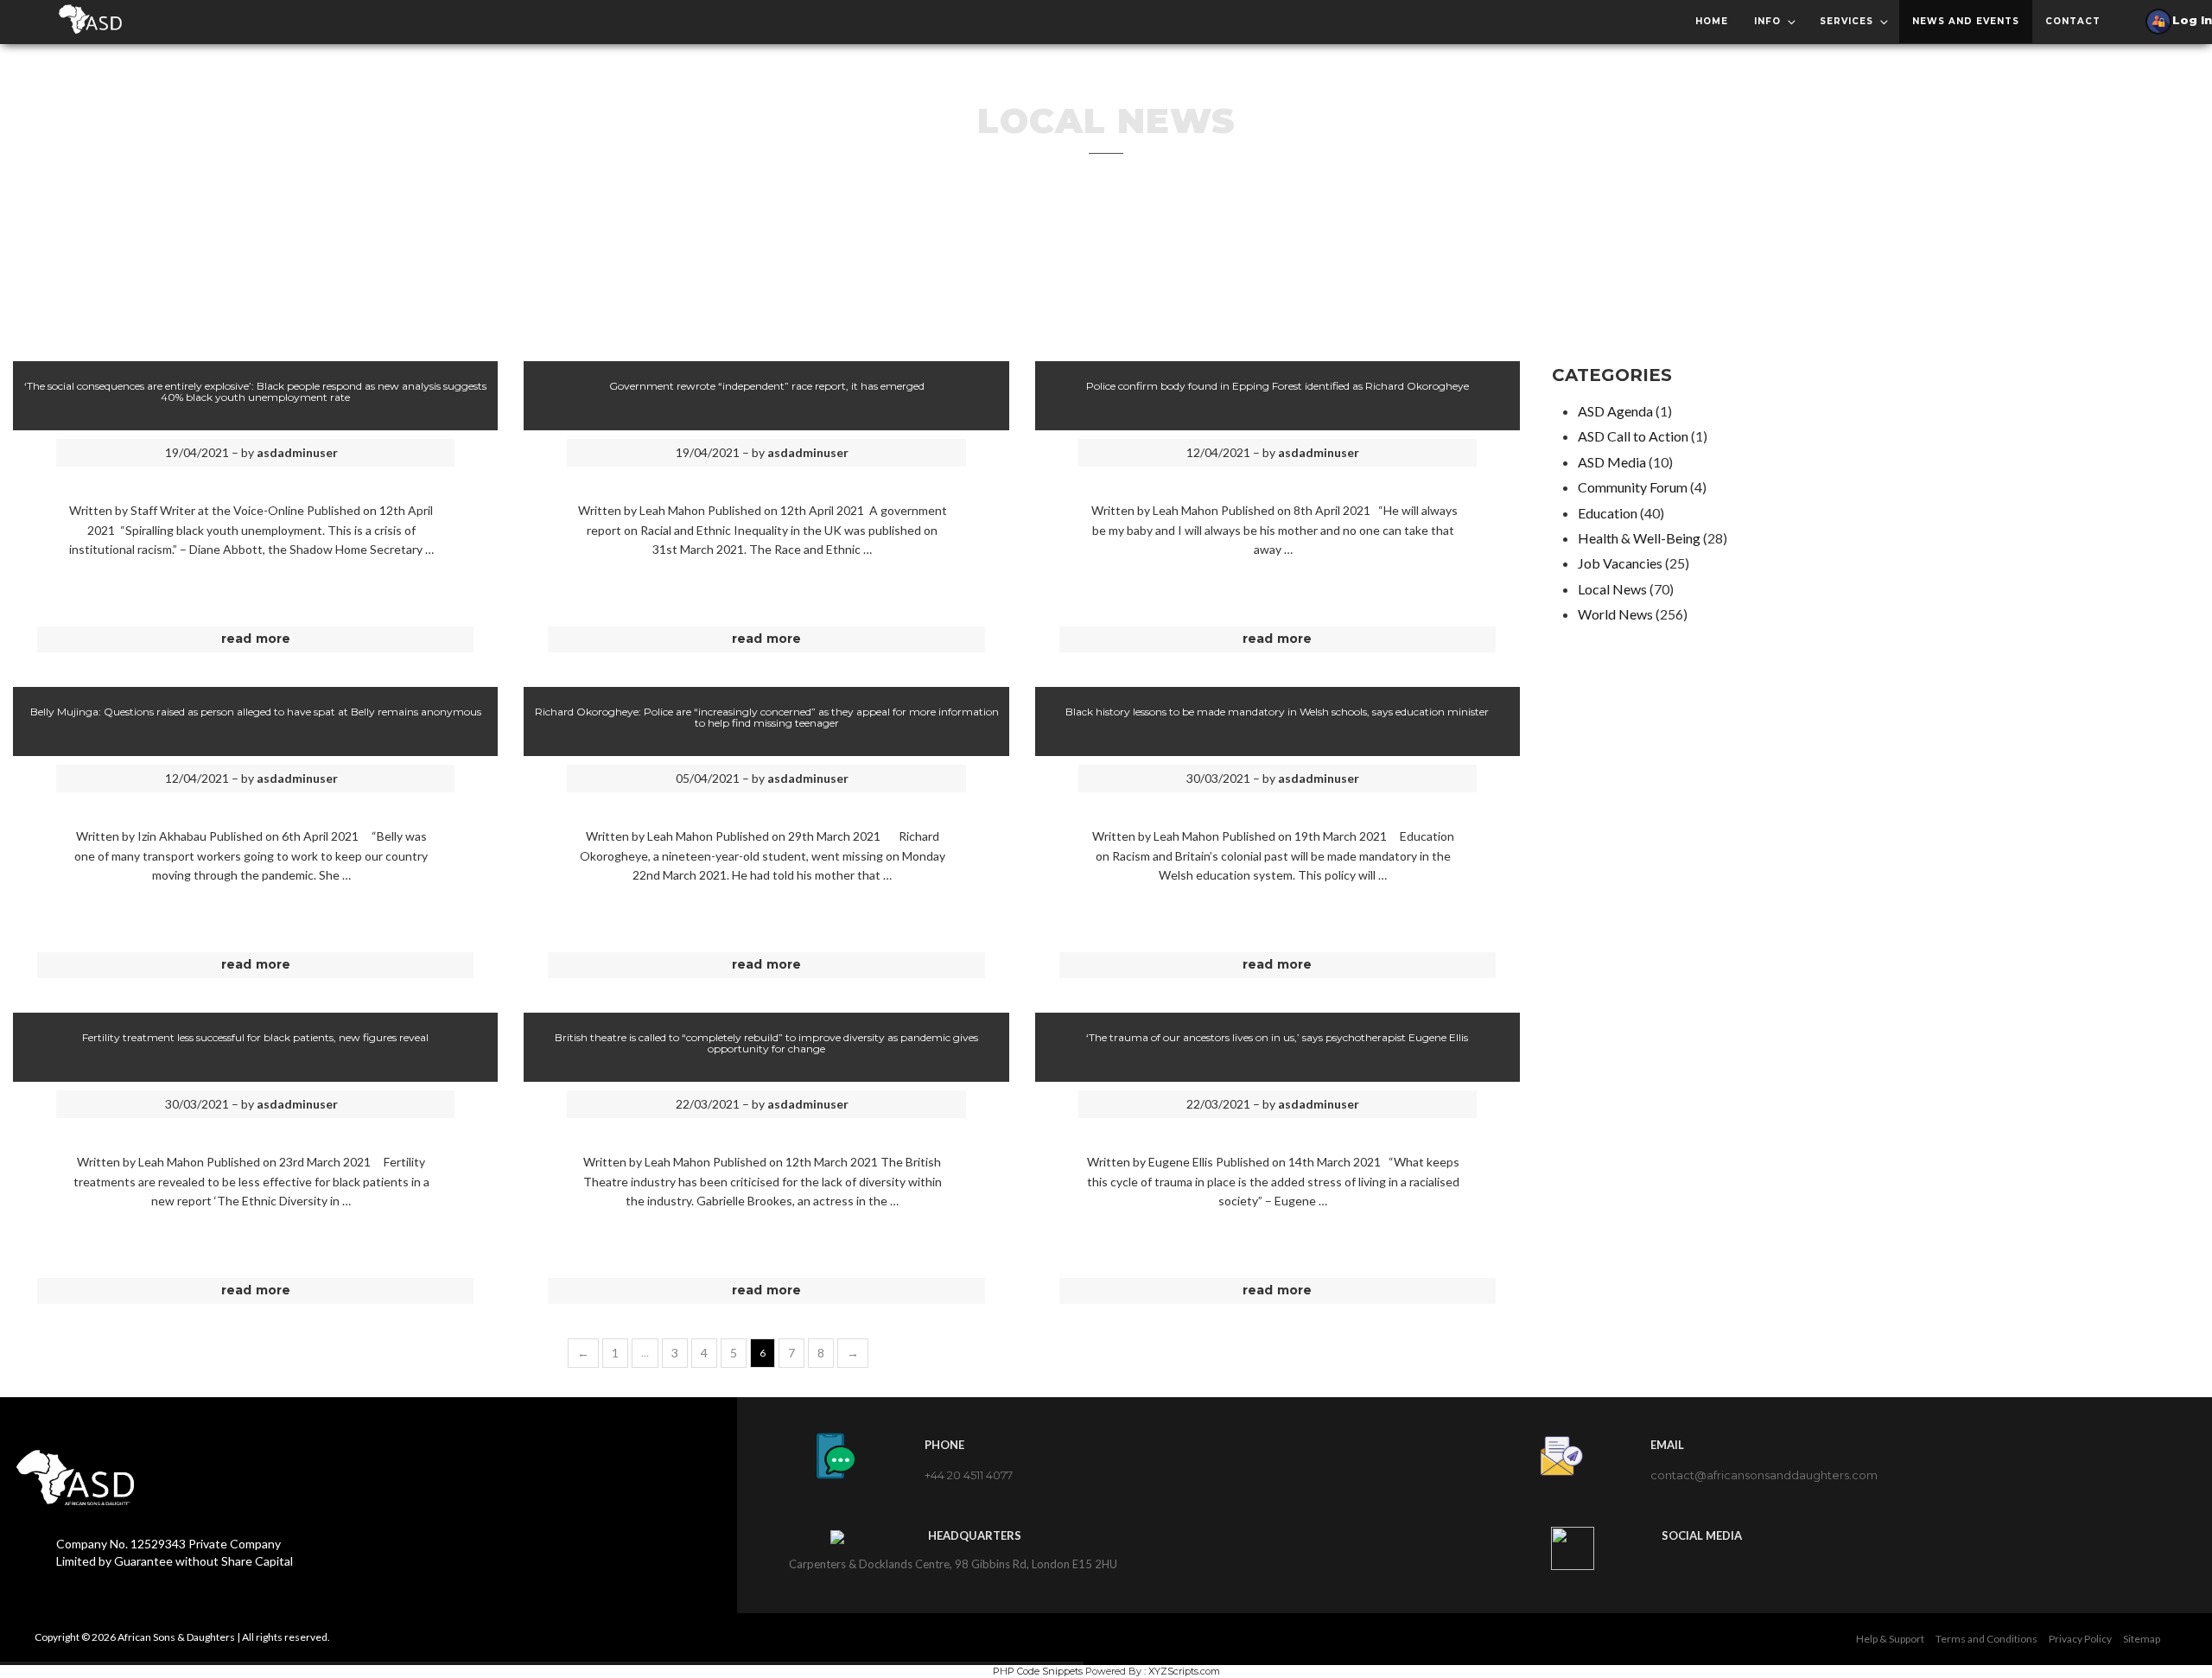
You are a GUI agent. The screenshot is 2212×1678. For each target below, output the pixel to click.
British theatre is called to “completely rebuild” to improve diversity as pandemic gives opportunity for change (766, 1043)
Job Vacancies (1620, 563)
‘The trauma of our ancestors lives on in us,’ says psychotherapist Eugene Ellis (1277, 1037)
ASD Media (1612, 462)
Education (1608, 513)
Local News (1612, 589)
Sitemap (2142, 1639)
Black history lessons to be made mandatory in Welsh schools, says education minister (1277, 712)
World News (1615, 614)
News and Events (1966, 21)
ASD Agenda (1615, 411)
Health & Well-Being (1639, 538)
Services (1847, 21)
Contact (2073, 21)
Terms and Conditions (1986, 1639)
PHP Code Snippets (1038, 1671)
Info (1767, 21)
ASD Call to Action (1633, 436)
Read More (256, 639)
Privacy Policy (2080, 1639)
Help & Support (1890, 1639)
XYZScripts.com (1184, 1671)
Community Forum (1633, 487)
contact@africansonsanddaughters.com (1764, 1475)
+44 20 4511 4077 (969, 1475)
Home (1712, 21)
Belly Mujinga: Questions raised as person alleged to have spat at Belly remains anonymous (256, 712)
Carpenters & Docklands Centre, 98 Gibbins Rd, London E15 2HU (953, 1564)
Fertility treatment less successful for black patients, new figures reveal (255, 1037)
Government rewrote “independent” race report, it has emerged (767, 386)
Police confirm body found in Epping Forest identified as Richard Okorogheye (1278, 386)
